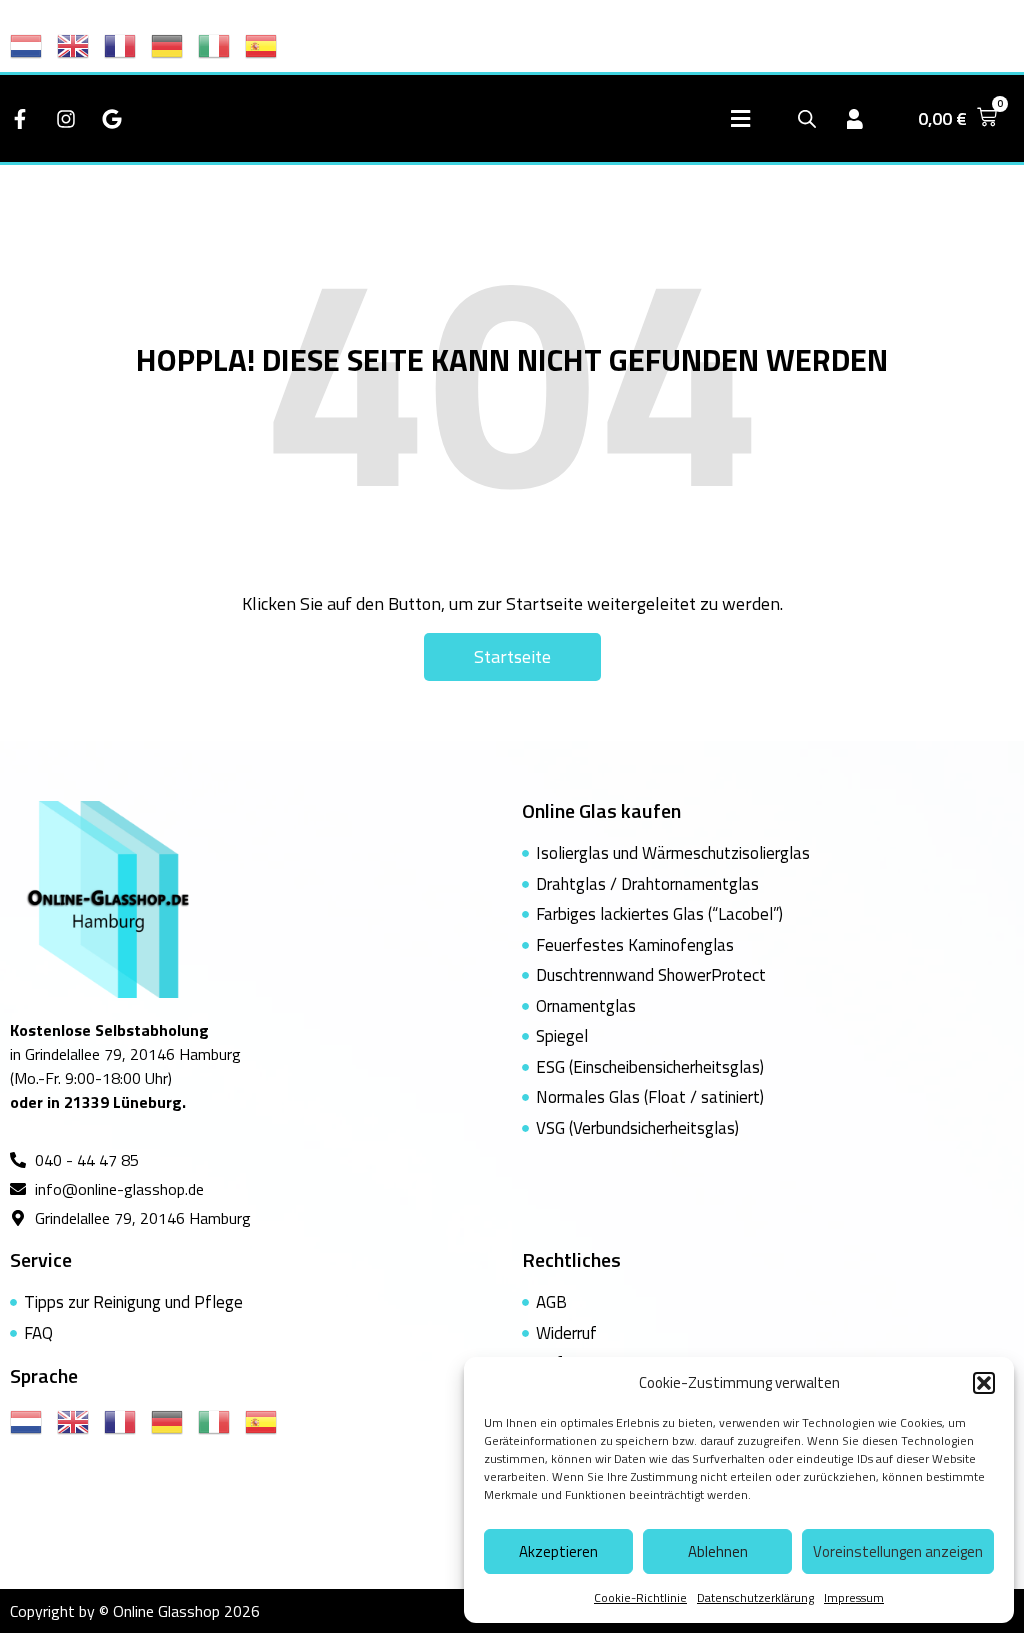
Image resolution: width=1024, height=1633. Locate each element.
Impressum (854, 1597)
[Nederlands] (33, 44)
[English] (80, 44)
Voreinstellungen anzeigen (898, 1551)
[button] (984, 1383)
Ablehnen (718, 1551)
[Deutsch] (174, 44)
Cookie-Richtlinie (640, 1597)
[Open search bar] (807, 118)
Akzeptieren (558, 1551)
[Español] (268, 44)
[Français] (127, 44)
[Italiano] (221, 44)
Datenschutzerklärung (755, 1597)
